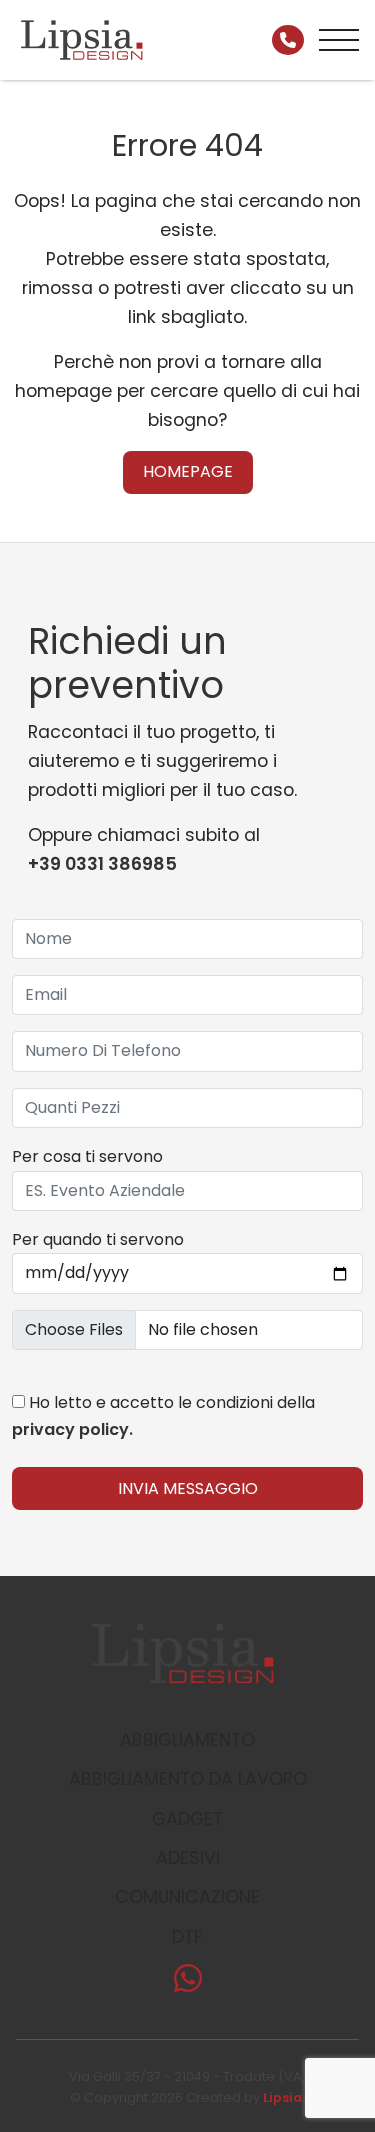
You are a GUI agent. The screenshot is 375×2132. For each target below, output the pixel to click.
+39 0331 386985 (102, 864)
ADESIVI (188, 1858)
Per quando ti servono (98, 1239)
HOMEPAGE (188, 471)
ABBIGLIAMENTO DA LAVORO (188, 1779)
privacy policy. (72, 1429)
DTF (187, 1937)
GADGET (187, 1819)
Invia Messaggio (188, 1488)
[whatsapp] (188, 1984)
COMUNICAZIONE (187, 1897)
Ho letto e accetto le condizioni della (163, 1415)
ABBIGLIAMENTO (187, 1740)
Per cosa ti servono (87, 1156)
